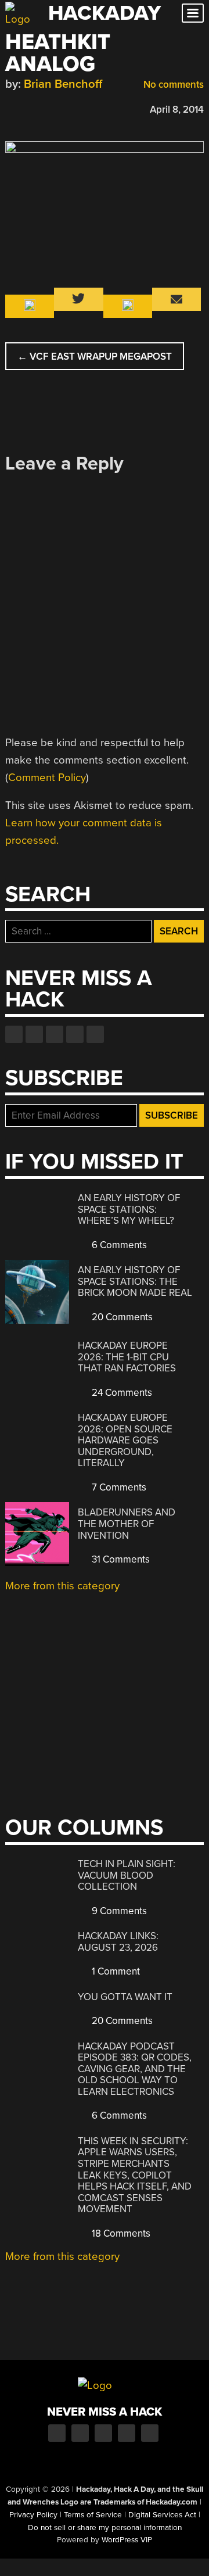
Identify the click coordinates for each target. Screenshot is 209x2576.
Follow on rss (75, 1034)
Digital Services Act (162, 2515)
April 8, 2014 (177, 110)
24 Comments (121, 1393)
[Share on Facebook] (11, 108)
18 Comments (120, 2233)
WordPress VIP (127, 2540)
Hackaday (105, 13)
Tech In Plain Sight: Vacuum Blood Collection (127, 1875)
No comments (172, 85)
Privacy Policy (33, 2515)
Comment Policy (47, 778)
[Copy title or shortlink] (78, 109)
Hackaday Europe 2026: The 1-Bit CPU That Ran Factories (127, 1357)
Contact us (95, 1034)
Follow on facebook (14, 1034)
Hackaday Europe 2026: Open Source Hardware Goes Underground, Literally (125, 1440)
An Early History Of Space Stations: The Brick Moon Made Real (135, 1281)
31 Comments (120, 1559)
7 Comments (118, 1487)
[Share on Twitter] (28, 108)
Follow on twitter (34, 1034)
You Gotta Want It (125, 1997)
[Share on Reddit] (62, 108)
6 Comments (118, 1245)
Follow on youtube (55, 1034)
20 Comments (121, 1317)
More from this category (62, 1586)
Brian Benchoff (63, 84)
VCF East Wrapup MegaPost (95, 357)
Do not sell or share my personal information (105, 2528)
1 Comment (115, 1971)
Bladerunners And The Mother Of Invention (127, 1524)
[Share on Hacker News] (45, 108)
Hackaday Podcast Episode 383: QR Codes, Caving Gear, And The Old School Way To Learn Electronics (135, 2069)
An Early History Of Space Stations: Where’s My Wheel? (129, 1209)
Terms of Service (93, 2515)
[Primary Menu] (193, 13)
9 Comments (118, 1911)
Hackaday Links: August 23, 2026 (118, 1942)
